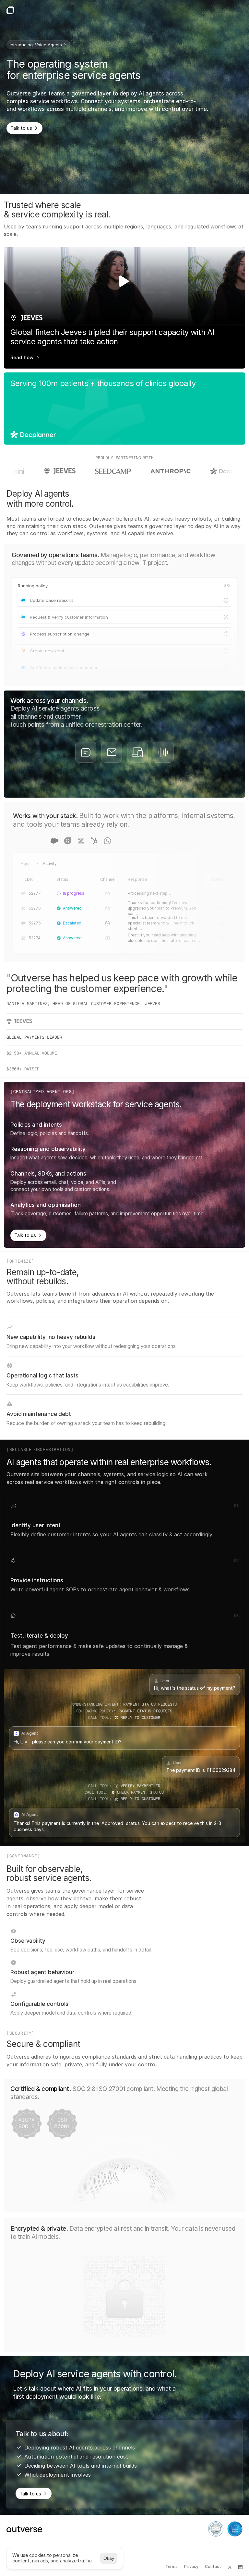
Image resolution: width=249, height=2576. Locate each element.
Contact (213, 2566)
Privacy (191, 2566)
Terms (172, 2566)
